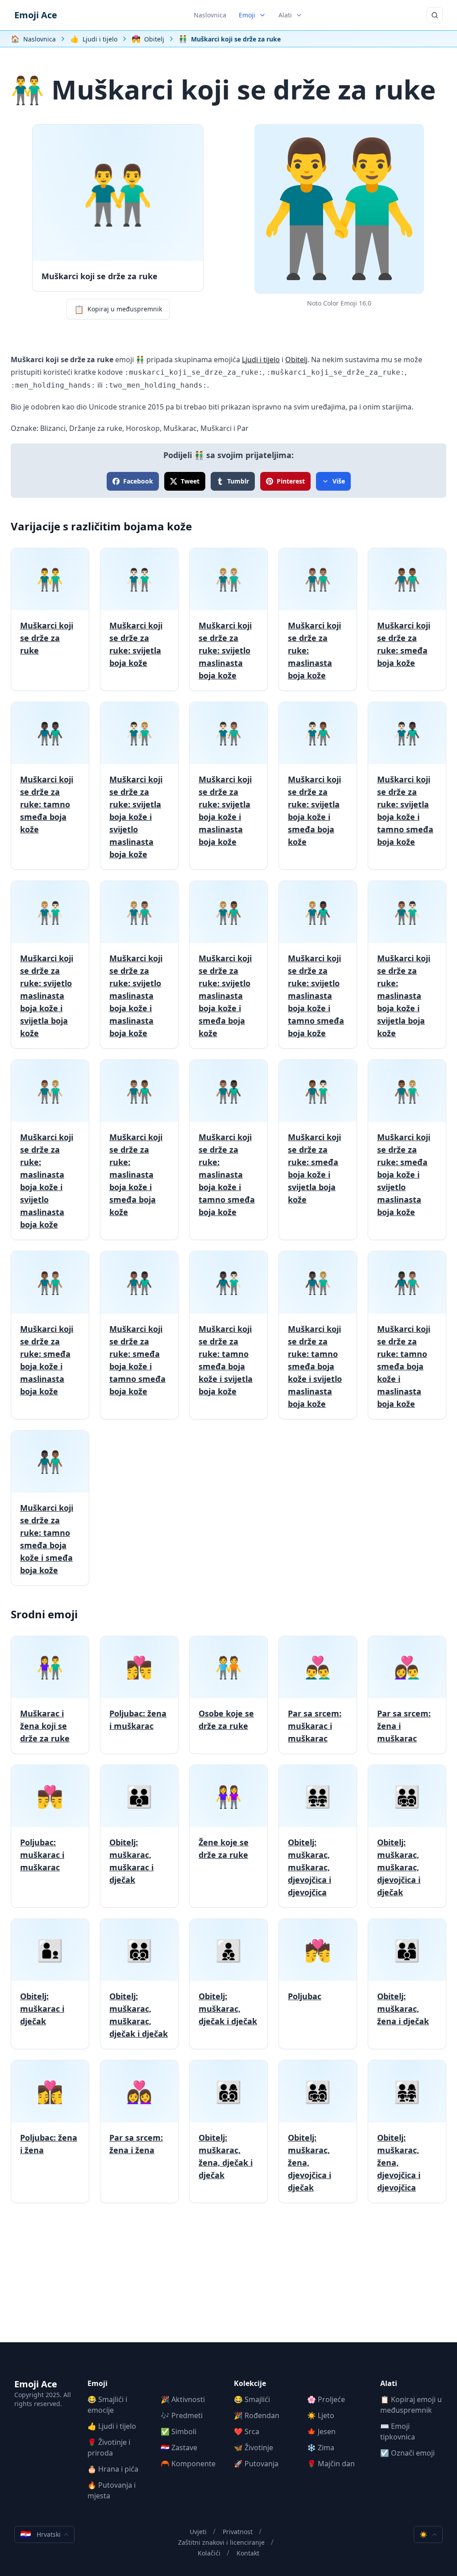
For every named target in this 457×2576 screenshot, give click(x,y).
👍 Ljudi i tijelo (112, 2426)
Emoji (247, 15)
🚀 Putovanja (256, 2464)
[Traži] (435, 15)
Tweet (190, 481)
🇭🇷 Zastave (179, 2448)
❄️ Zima (321, 2448)
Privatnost (238, 2532)
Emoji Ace (36, 15)
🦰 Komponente (188, 2464)
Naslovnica (210, 15)
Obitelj (296, 360)
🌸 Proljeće (326, 2399)
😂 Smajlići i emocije (107, 2405)
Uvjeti (198, 2532)
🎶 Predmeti (182, 2415)
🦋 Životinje (253, 2448)
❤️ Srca (247, 2431)
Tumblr (238, 481)
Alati (285, 15)
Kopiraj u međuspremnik (118, 309)
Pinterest (291, 481)
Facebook (138, 481)
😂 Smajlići (252, 2399)
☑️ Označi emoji (407, 2453)
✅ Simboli (179, 2431)
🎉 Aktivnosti (183, 2399)
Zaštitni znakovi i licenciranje (221, 2542)
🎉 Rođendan (257, 2415)
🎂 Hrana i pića (113, 2469)
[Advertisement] (228, 2280)
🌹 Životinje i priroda (109, 2448)
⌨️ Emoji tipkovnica (398, 2431)
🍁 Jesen (321, 2431)
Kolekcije (250, 2383)
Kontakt (248, 2553)
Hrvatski (40, 2534)
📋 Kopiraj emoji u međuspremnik (411, 2405)
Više (339, 481)
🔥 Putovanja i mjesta (112, 2490)
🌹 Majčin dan (331, 2464)
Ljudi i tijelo (261, 360)
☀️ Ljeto (321, 2415)
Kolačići (209, 2553)
